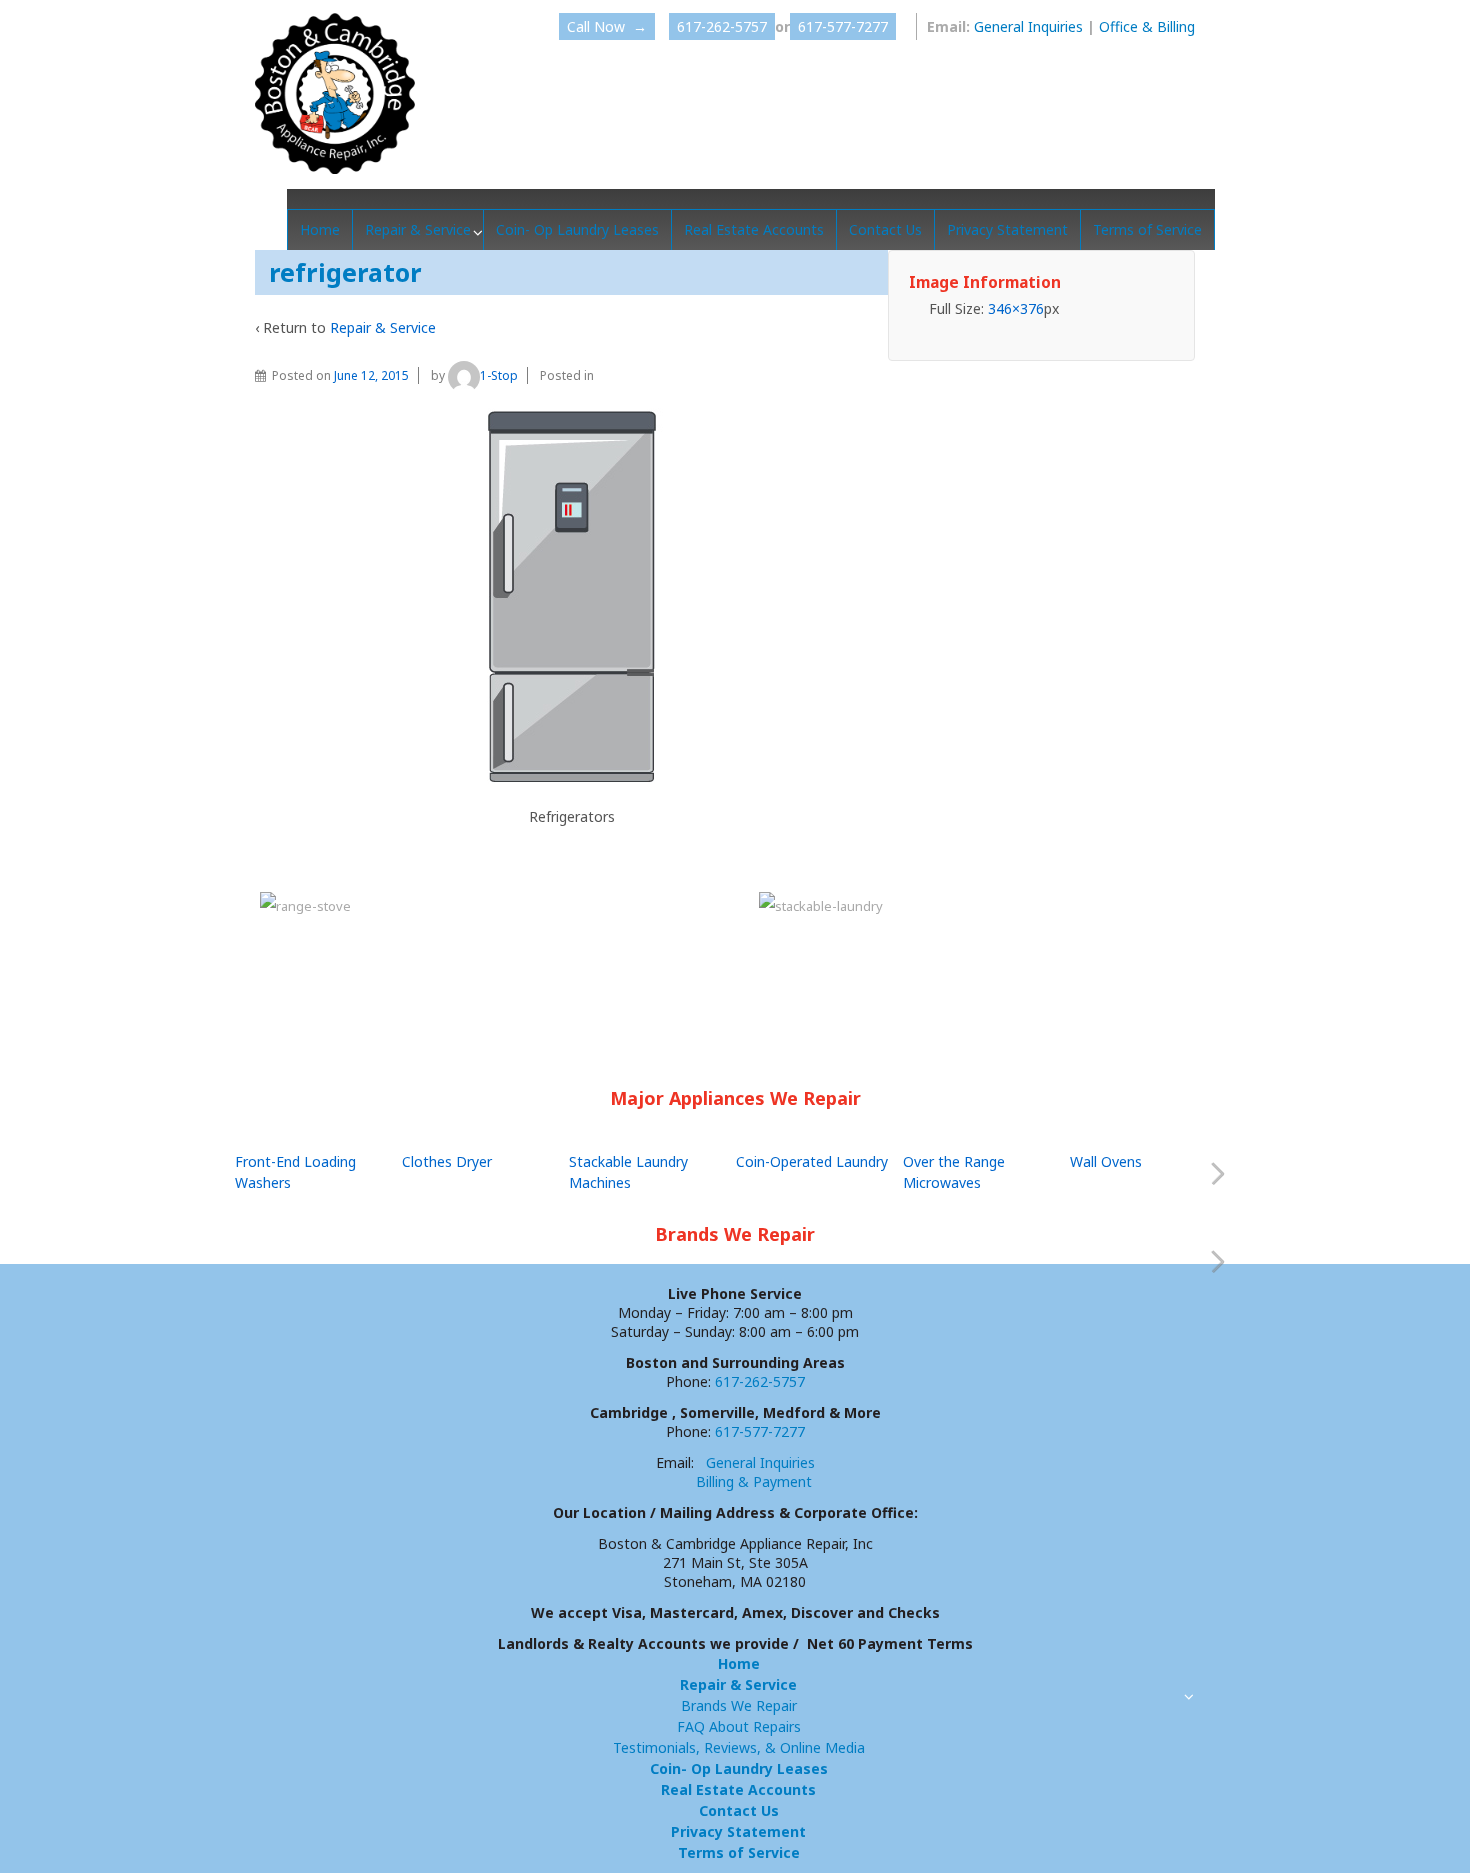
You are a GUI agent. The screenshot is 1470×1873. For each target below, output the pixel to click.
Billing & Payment (754, 1481)
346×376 (1016, 308)
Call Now (607, 26)
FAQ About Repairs (739, 1726)
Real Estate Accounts (754, 229)
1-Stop (499, 375)
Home (320, 229)
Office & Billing (1147, 26)
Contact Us (885, 229)
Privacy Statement (1007, 229)
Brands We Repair (739, 1705)
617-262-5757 (722, 26)
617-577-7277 (843, 26)
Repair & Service (418, 229)
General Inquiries (1028, 26)
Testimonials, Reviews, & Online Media (739, 1747)
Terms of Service (1147, 229)
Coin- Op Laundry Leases (577, 229)
